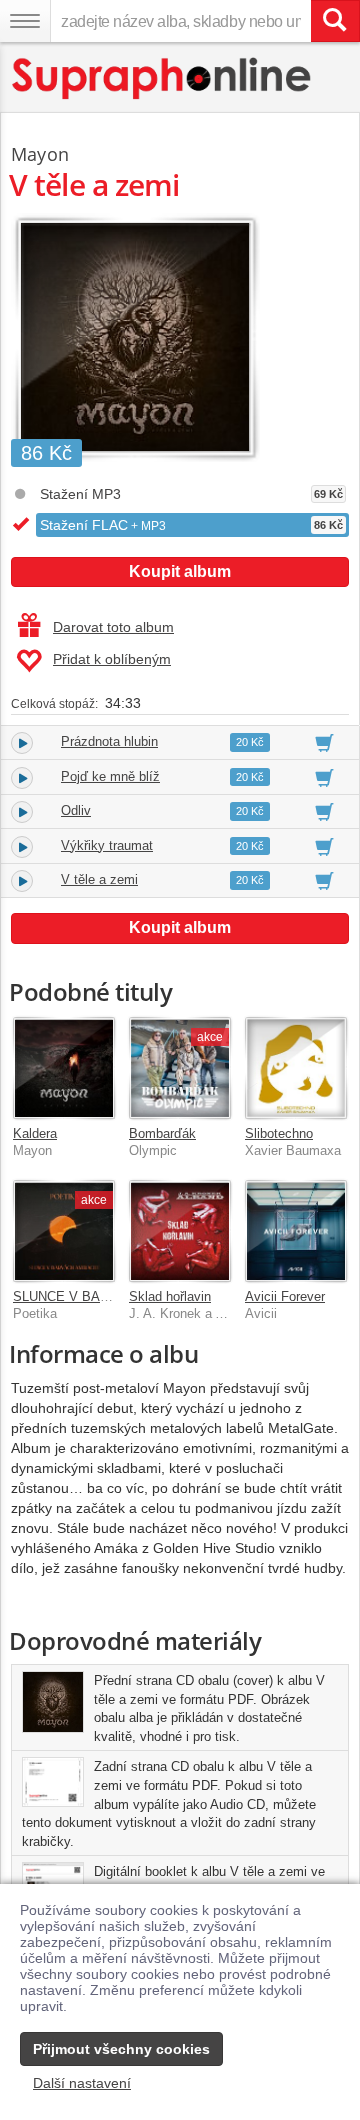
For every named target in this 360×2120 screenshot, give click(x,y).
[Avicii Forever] (296, 1231)
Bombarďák (162, 1133)
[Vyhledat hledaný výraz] (335, 21)
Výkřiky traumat (107, 845)
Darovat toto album (113, 627)
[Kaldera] (64, 1068)
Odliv (76, 810)
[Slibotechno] (296, 1068)
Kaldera (35, 1133)
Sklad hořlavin (170, 1296)
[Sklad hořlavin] (180, 1231)
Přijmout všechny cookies (121, 2049)
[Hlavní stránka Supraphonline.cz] (162, 78)
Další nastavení (82, 2083)
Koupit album (180, 571)
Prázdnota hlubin (109, 741)
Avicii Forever (285, 1296)
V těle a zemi (99, 879)
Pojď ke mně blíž (110, 776)
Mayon (40, 154)
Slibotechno (279, 1133)
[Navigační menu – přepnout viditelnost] (25, 21)
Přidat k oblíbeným (112, 659)
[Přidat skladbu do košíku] (324, 742)
